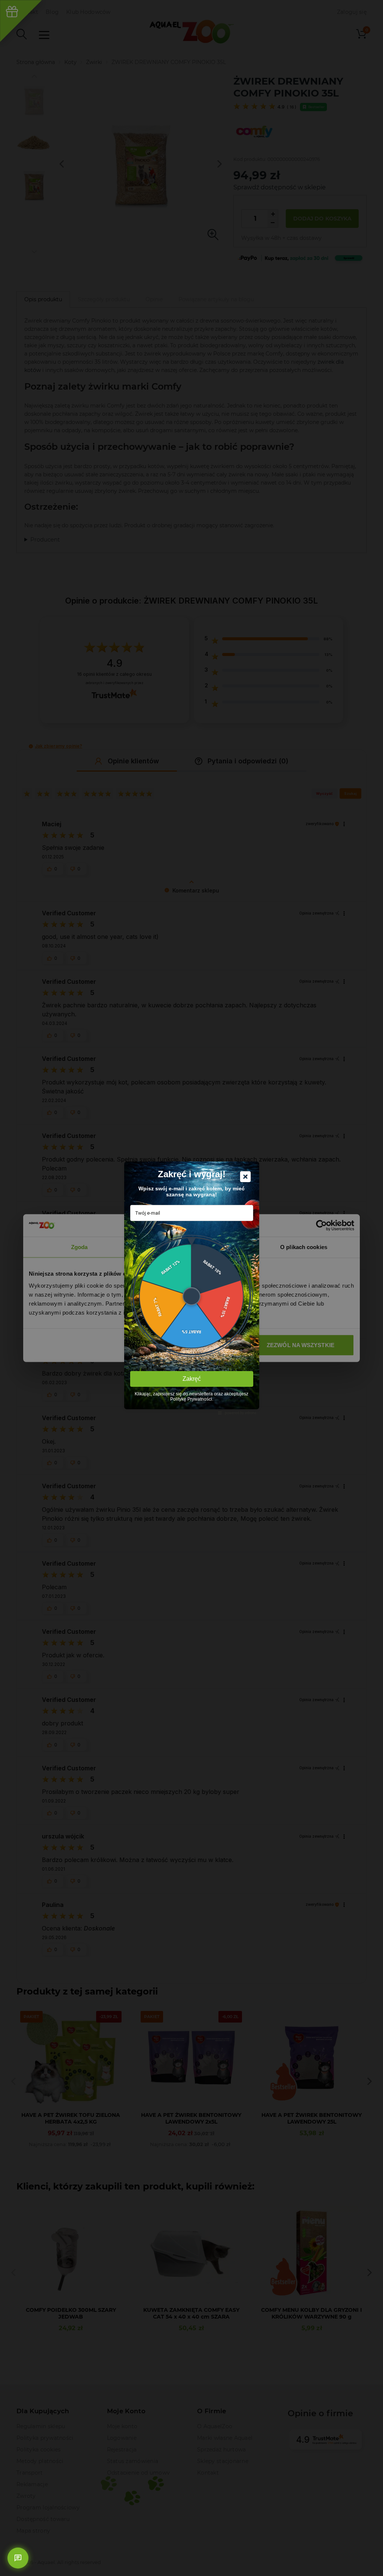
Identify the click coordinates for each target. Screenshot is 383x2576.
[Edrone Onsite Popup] (191, 1288)
